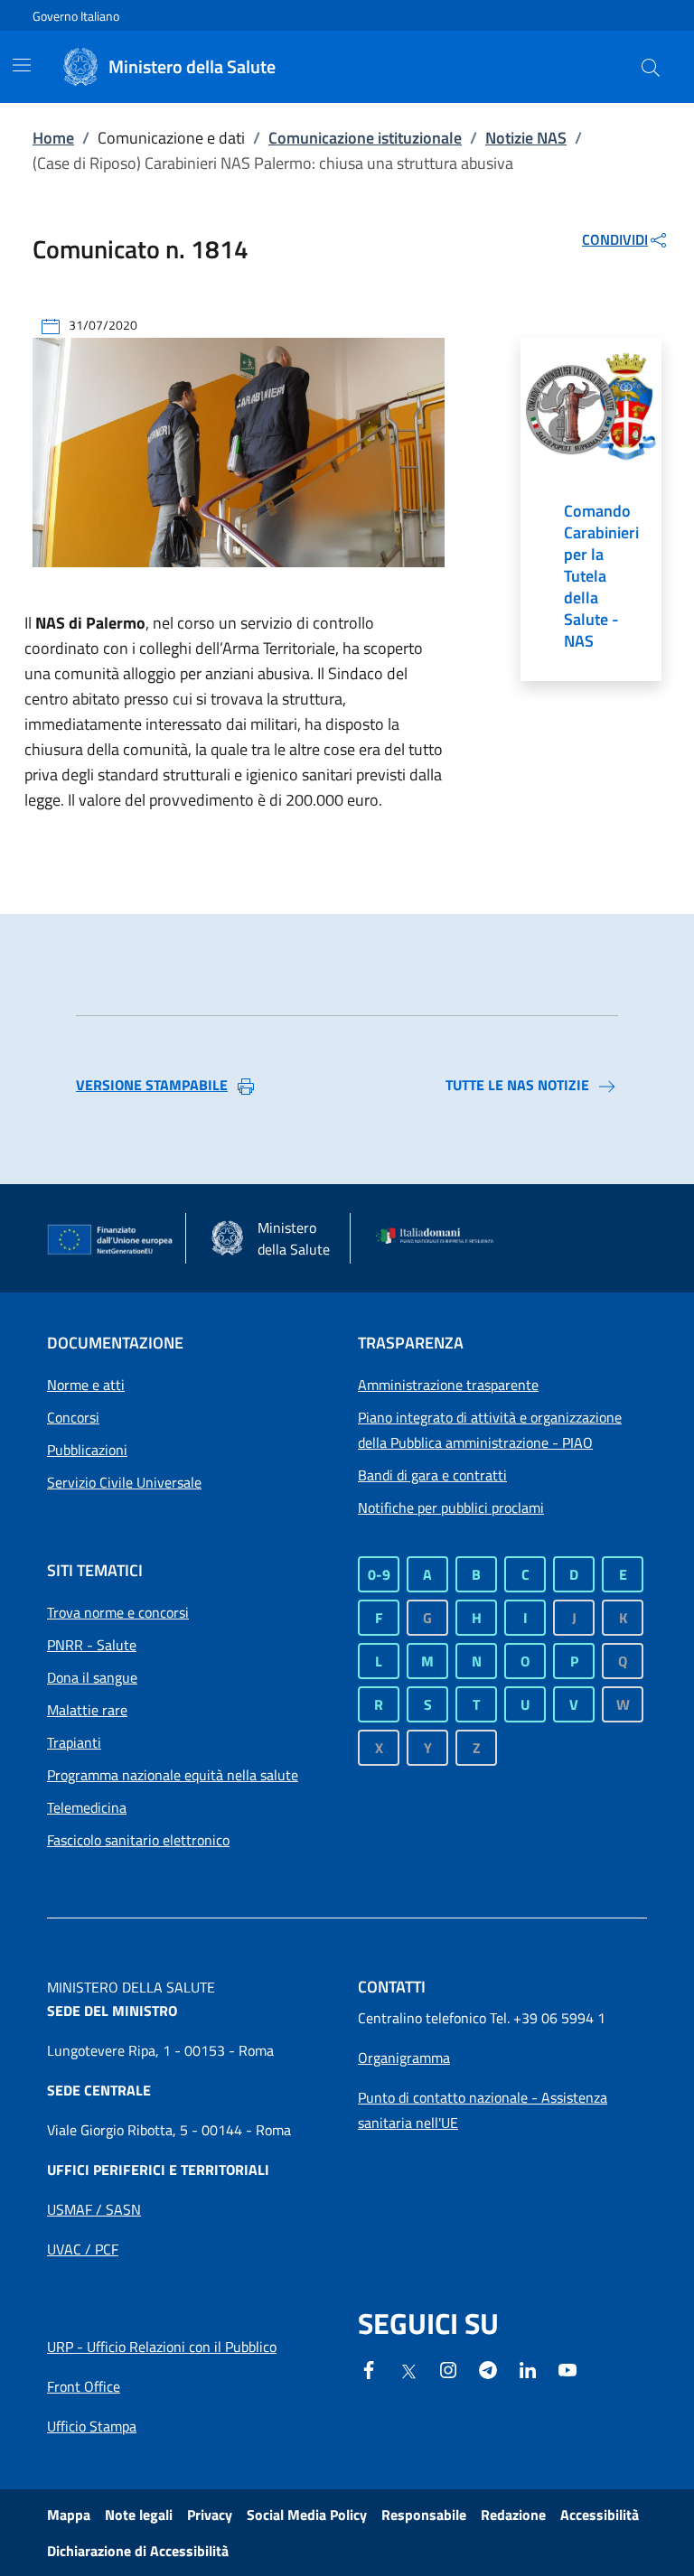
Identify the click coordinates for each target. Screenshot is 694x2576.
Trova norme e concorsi (118, 1612)
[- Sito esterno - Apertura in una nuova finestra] (567, 2368)
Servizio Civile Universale (124, 1482)
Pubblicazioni (87, 1450)
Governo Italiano (76, 16)
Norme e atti (86, 1385)
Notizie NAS (526, 138)
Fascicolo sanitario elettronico (138, 1840)
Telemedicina (87, 1807)
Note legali (139, 2515)
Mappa (69, 2515)
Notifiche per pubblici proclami (451, 1507)
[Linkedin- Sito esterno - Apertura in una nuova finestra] (528, 2368)
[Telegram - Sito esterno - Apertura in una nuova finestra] (488, 2368)
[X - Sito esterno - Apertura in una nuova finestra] (408, 2370)
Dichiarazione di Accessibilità (138, 2551)
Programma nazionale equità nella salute (173, 1775)
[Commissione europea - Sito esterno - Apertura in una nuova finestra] (111, 1240)
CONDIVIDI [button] (615, 239)
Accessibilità (600, 2515)
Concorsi (73, 1417)
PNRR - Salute (92, 1645)
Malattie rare (87, 1710)
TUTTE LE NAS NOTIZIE (517, 1085)
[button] (651, 67)
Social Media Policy (307, 2515)
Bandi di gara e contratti (432, 1475)
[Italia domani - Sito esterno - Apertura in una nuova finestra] (440, 1238)
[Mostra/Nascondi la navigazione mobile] (22, 65)
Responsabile (424, 2515)
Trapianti (74, 1742)
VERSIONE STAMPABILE (152, 1085)
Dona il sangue (92, 1677)
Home (53, 138)
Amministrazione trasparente (448, 1385)
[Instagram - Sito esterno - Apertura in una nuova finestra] (448, 2368)
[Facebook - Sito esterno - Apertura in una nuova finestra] (369, 2368)
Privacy (210, 2515)
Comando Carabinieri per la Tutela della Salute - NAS (601, 576)
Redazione (513, 2515)
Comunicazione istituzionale (365, 138)
